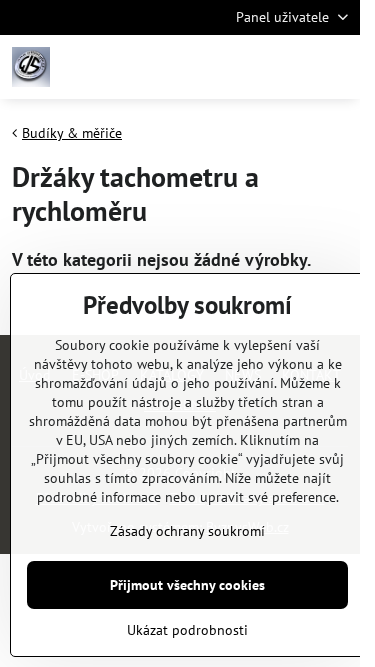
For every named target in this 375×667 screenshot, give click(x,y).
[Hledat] (240, 67)
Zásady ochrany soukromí (187, 531)
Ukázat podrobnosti (187, 630)
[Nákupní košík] (288, 67)
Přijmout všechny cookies (187, 585)
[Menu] (336, 67)
